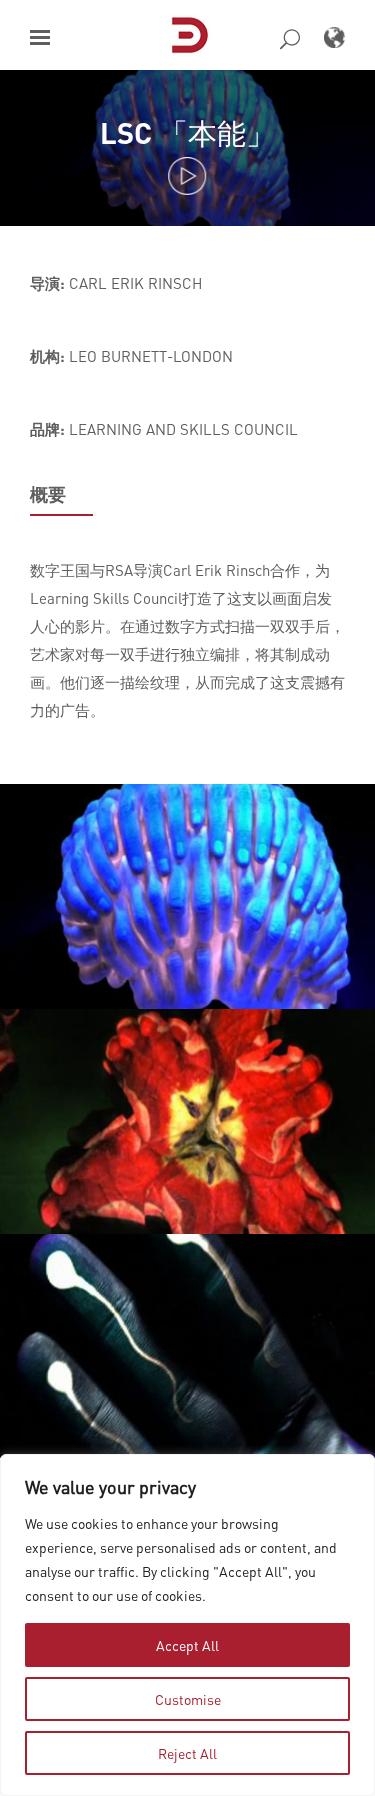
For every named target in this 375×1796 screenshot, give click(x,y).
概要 (48, 494)
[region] (187, 1625)
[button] (40, 37)
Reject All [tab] (187, 1753)
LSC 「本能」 (187, 132)
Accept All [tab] (187, 1645)
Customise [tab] (188, 1699)
